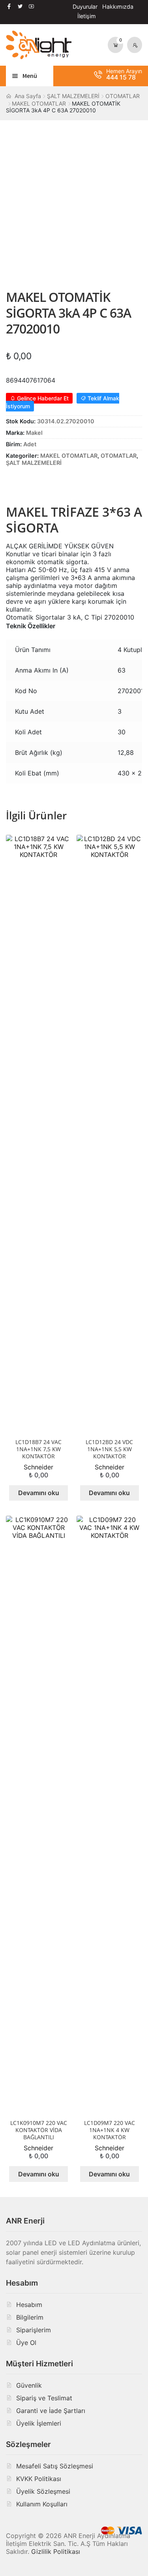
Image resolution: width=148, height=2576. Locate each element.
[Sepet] (116, 45)
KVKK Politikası (39, 2479)
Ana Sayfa (28, 96)
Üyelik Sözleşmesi (43, 2491)
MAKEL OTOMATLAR (39, 103)
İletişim (87, 16)
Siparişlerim (34, 2330)
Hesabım (29, 2305)
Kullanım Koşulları (42, 2504)
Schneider (38, 1467)
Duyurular (85, 7)
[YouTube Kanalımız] (31, 6)
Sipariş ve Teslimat (44, 2398)
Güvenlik (29, 2385)
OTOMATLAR (123, 96)
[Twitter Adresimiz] (20, 6)
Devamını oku (39, 1493)
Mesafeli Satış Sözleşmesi (55, 2466)
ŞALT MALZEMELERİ (73, 96)
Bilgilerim (30, 2317)
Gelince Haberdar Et (42, 398)
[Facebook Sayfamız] (9, 6)
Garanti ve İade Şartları (51, 2411)
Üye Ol (26, 2343)
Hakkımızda (118, 7)
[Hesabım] (135, 45)
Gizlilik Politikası (56, 2551)
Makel (34, 433)
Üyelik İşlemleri (39, 2423)
